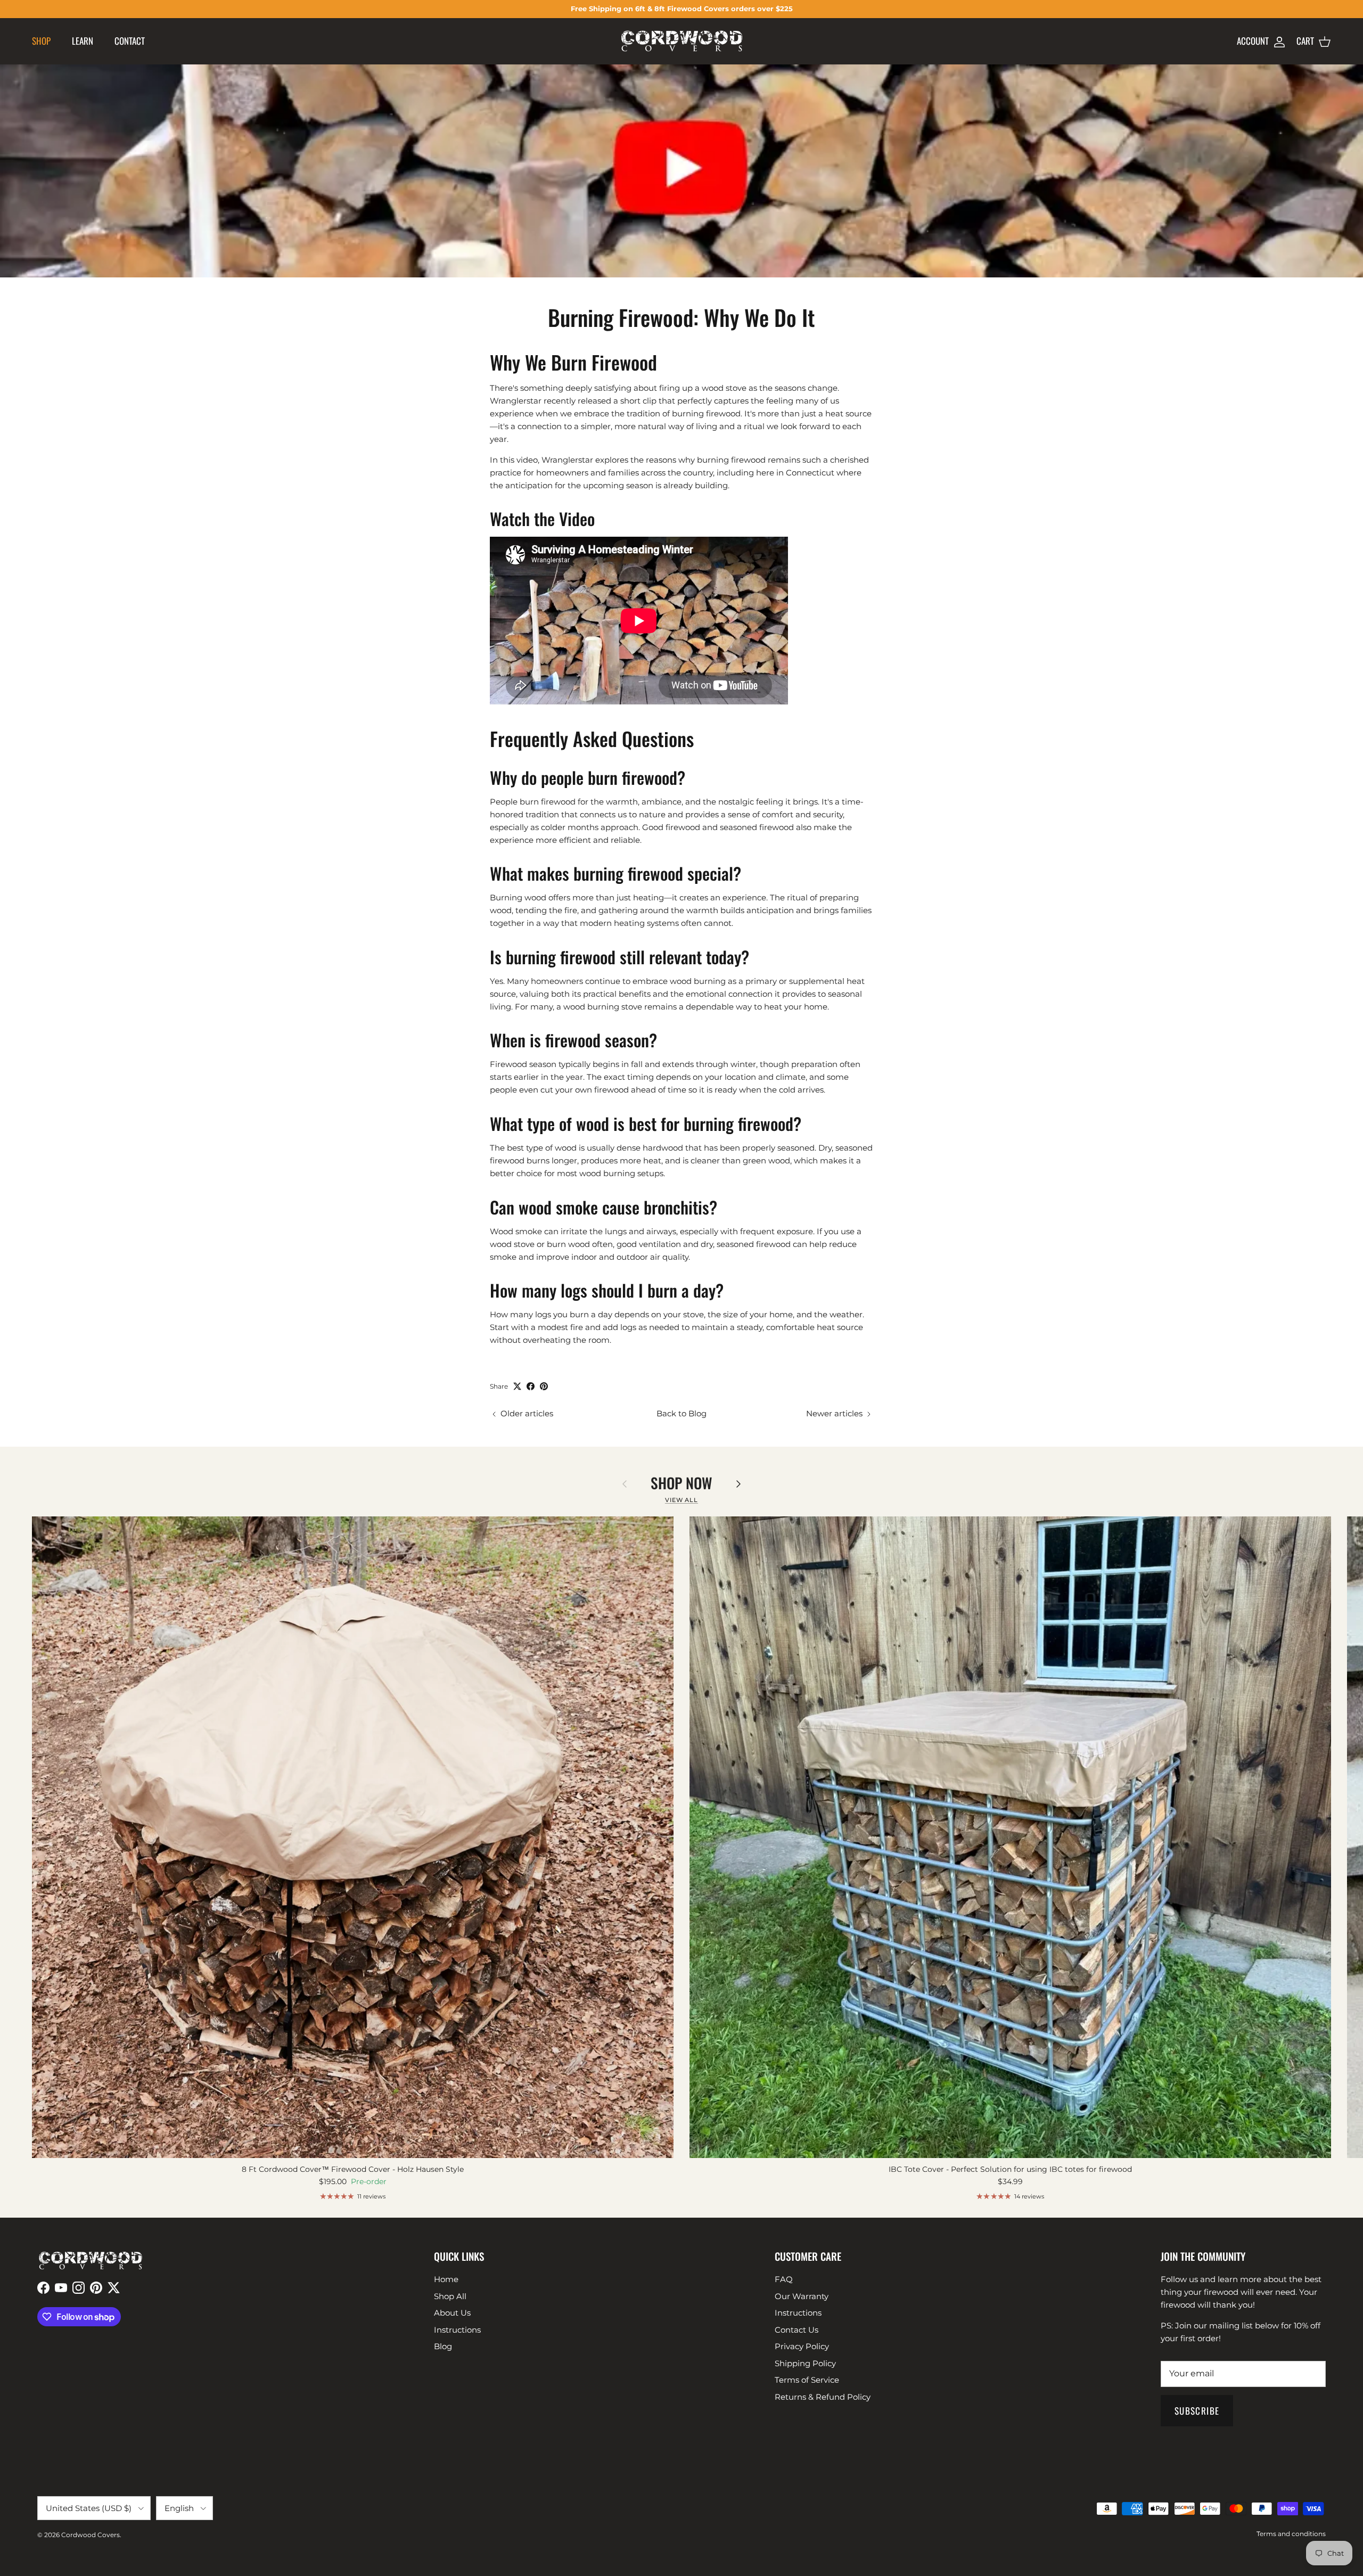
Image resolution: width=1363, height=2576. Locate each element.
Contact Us (797, 2330)
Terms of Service (807, 2380)
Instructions (457, 2330)
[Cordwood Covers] (682, 41)
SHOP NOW (681, 1483)
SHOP (41, 41)
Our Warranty (802, 2296)
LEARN (83, 41)
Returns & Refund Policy (823, 2397)
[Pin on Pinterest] (544, 1386)
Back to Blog (681, 1413)
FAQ (784, 2279)
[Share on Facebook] (531, 1386)
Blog (443, 2346)
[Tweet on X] (517, 1386)
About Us (452, 2313)
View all (681, 1500)
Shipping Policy (805, 2363)
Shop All (450, 2296)
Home (446, 2279)
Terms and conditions (1291, 2534)
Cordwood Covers (91, 2535)
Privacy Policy (802, 2346)
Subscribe (1197, 2411)
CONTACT (130, 41)
